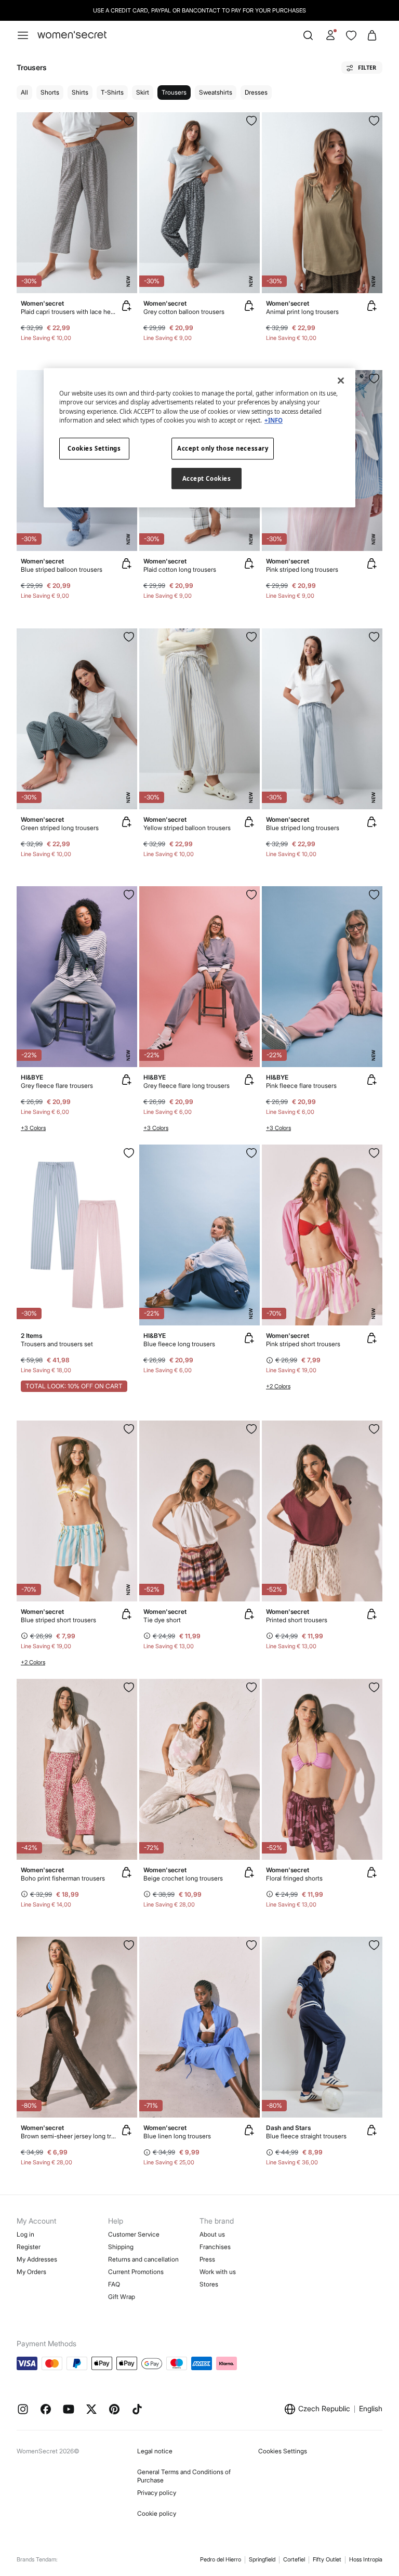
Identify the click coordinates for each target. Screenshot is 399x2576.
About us (212, 2234)
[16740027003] (374, 895)
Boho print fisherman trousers (63, 1878)
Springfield (262, 2559)
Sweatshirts (216, 92)
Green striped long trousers (60, 828)
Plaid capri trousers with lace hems (69, 312)
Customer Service (134, 2234)
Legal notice (155, 2451)
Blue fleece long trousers (179, 1344)
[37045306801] (374, 1687)
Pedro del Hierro (221, 2559)
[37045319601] (374, 1429)
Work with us (218, 2272)
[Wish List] (351, 35)
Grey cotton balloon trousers (184, 312)
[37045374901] (251, 121)
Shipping (121, 2247)
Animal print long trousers (302, 312)
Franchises (215, 2247)
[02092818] (129, 1153)
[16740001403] (251, 895)
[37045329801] (251, 1429)
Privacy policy (157, 2493)
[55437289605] (251, 1687)
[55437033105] (129, 1945)
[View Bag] (372, 35)
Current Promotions (136, 2272)
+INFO (274, 420)
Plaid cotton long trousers (180, 569)
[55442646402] (374, 1153)
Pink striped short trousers (303, 1344)
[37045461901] (374, 637)
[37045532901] (374, 121)
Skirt (143, 92)
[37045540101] (129, 121)
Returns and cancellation (143, 2259)
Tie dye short (162, 1620)
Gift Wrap (122, 2297)
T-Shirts (112, 92)
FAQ (114, 2284)
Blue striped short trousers (58, 1620)
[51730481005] (374, 1945)
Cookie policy (157, 2513)
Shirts (80, 92)
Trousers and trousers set (57, 1344)
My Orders (31, 2272)
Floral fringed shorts (294, 1878)
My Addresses (37, 2259)
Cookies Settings (283, 2451)
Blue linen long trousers (177, 2136)
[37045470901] (251, 637)
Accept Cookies (207, 478)
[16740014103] (129, 895)
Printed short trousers (297, 1620)
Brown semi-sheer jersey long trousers (69, 2136)
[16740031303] (251, 1153)
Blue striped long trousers (303, 828)
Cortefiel (294, 2559)
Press (207, 2259)
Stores (209, 2284)
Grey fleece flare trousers (57, 1086)
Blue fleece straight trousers (306, 2136)
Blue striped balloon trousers (62, 569)
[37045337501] (129, 1687)
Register (29, 2247)
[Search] (308, 35)
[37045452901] (129, 637)
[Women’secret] (72, 35)
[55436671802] (251, 1945)
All (24, 92)
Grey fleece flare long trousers (187, 1086)
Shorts (50, 92)
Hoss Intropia (366, 2559)
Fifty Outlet (327, 2559)
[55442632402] (129, 1429)
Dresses (256, 92)
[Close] (341, 381)
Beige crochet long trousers (183, 1878)
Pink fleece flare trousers (301, 1086)
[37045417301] (374, 378)
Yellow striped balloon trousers (187, 828)
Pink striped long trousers (302, 569)
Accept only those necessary (223, 448)
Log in (25, 2234)
